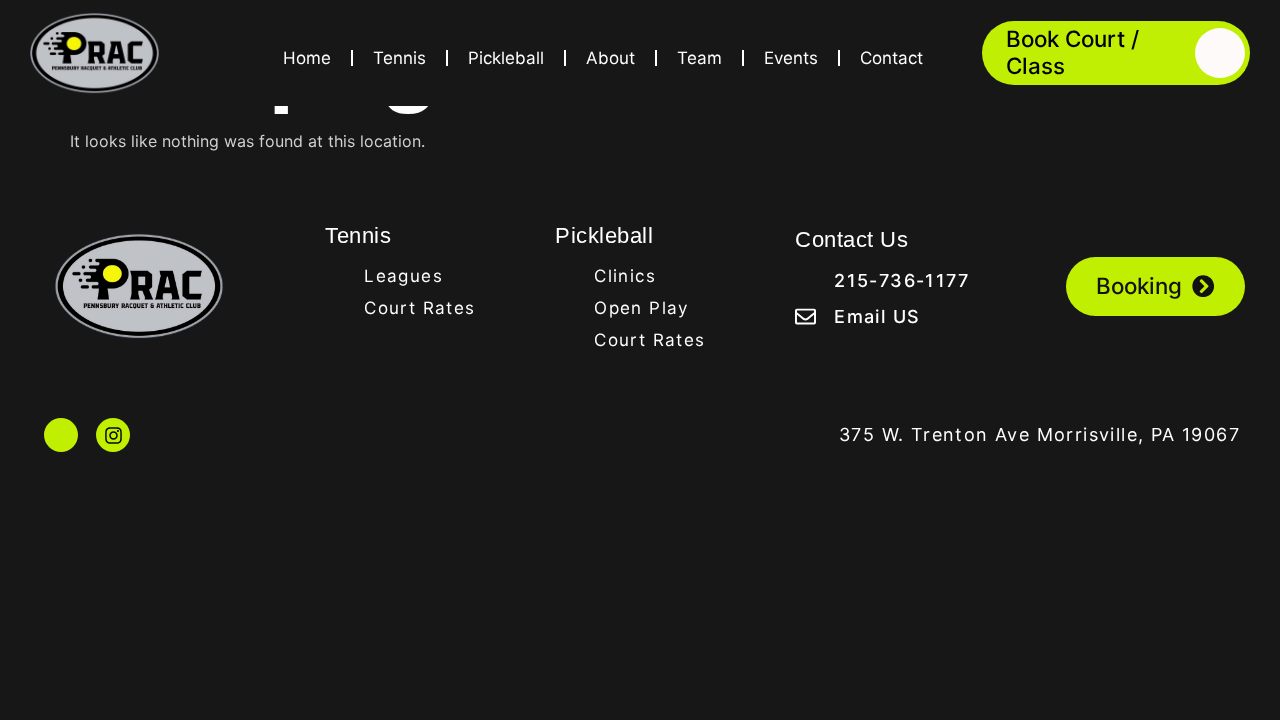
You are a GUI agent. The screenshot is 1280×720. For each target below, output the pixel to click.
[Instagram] (113, 435)
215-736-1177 (901, 280)
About (610, 58)
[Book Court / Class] (1220, 53)
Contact (891, 58)
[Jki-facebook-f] (61, 435)
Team (699, 58)
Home (307, 58)
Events (791, 58)
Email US (877, 316)
